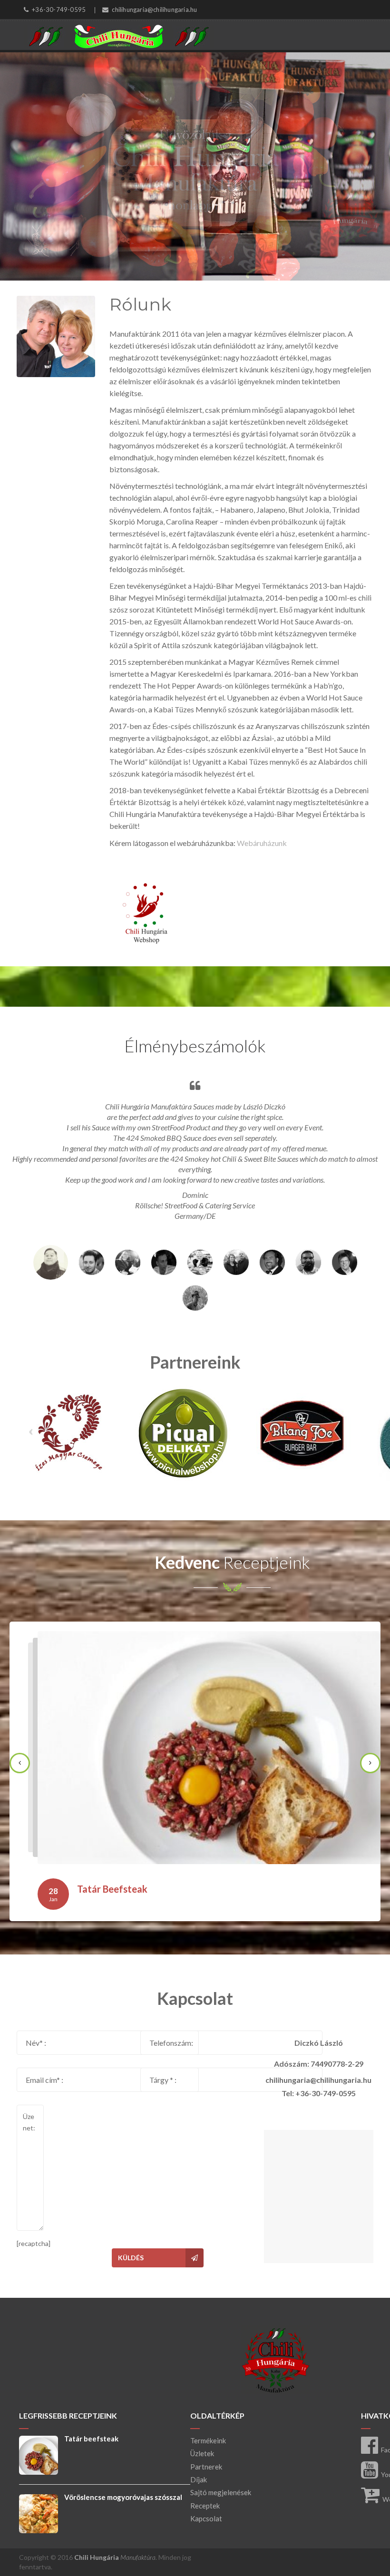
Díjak (199, 2479)
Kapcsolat (206, 2518)
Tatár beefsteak (112, 1889)
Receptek (205, 2506)
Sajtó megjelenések (221, 2492)
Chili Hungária (115, 2557)
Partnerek (206, 2467)
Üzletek (202, 2453)
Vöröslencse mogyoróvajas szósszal (123, 2497)
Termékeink (208, 2440)
